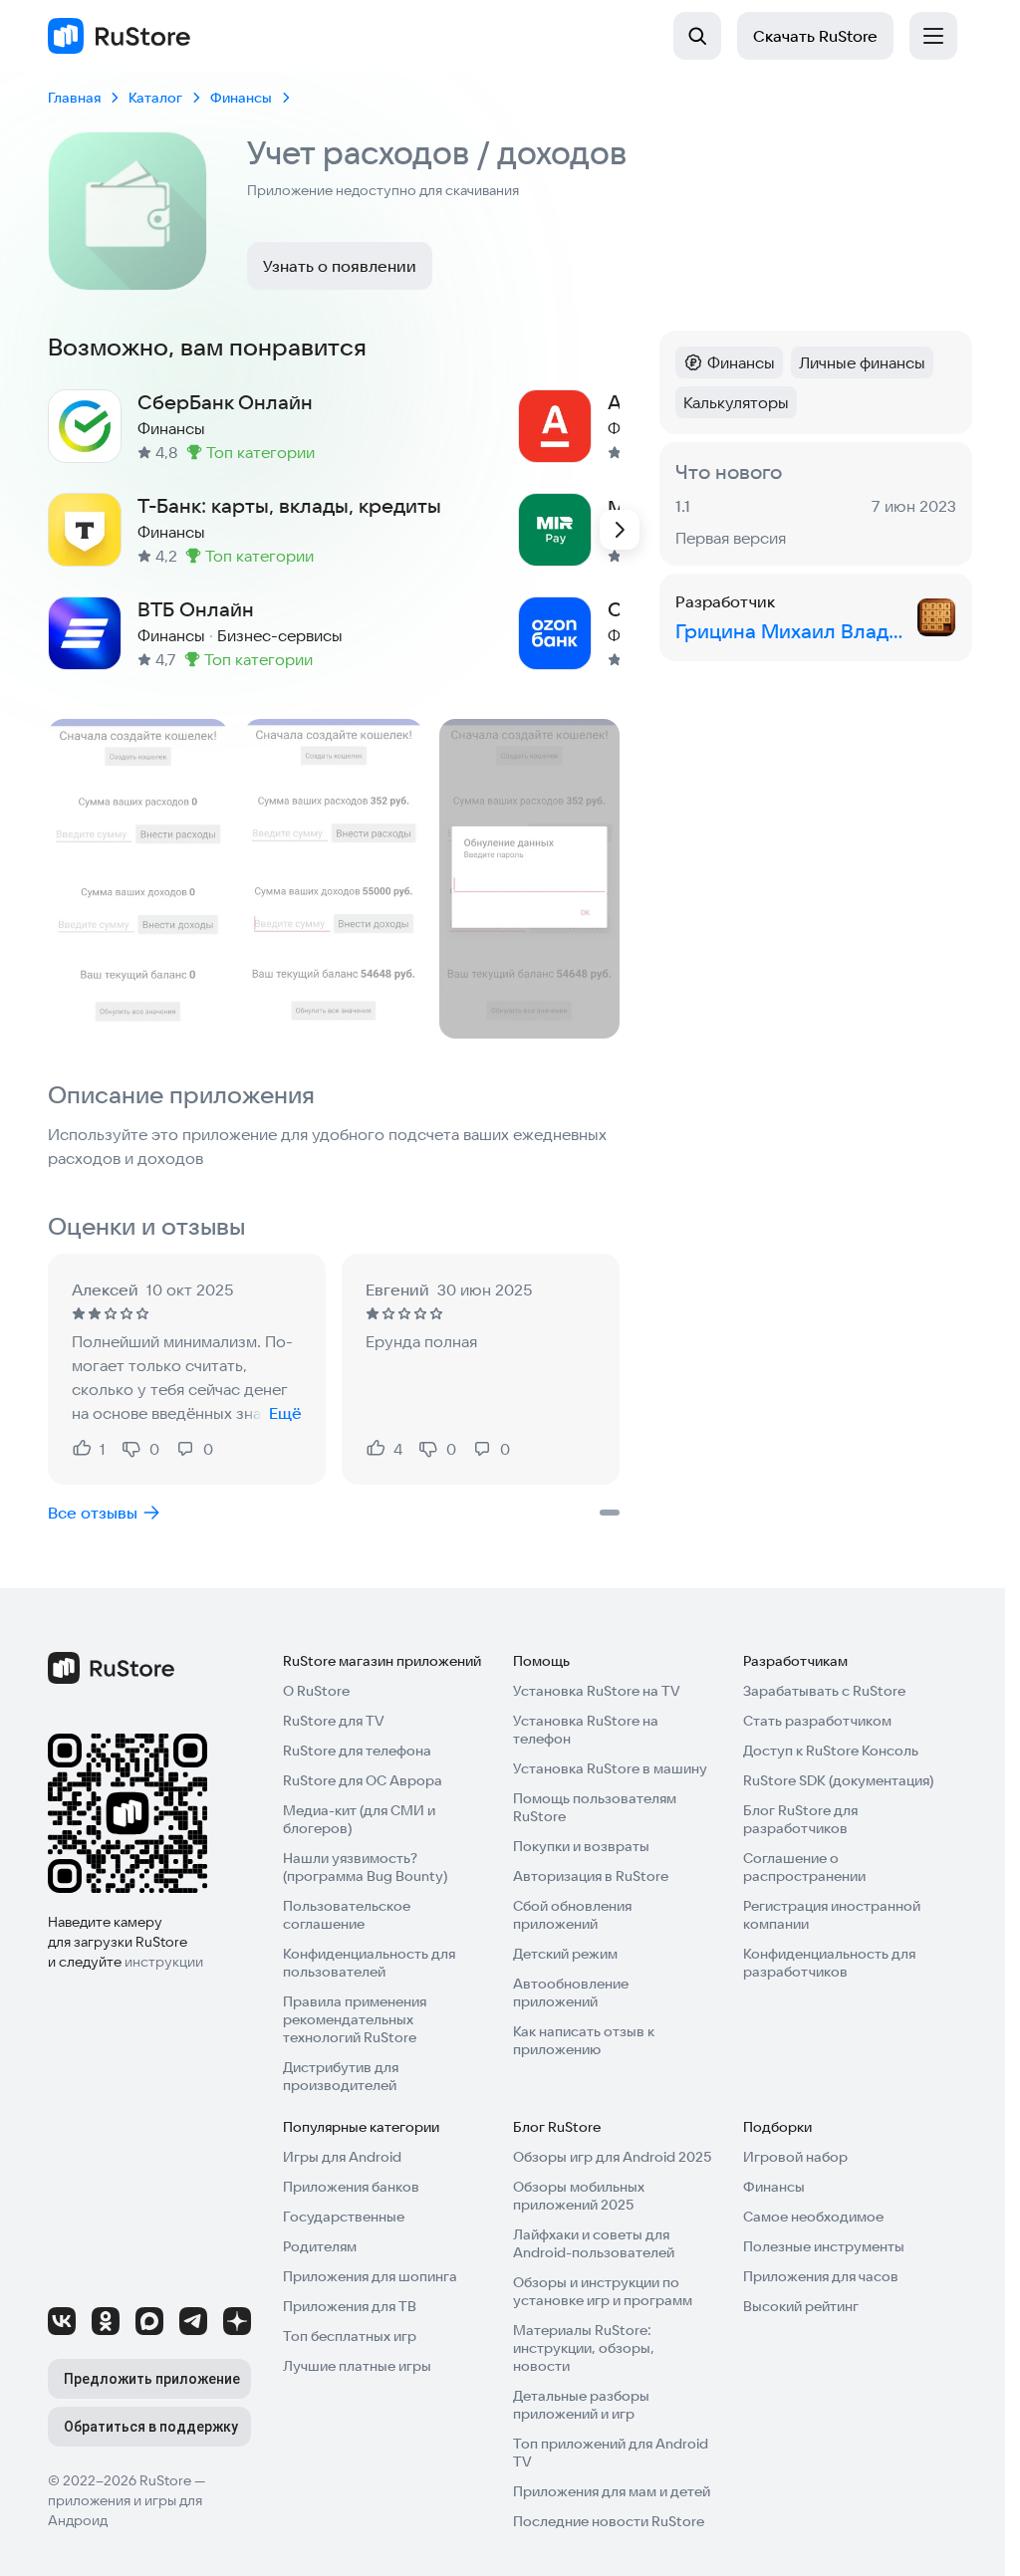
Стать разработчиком (817, 1721)
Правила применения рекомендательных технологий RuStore (355, 2019)
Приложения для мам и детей (612, 2491)
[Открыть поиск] (697, 36)
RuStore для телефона (357, 1751)
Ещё (285, 1413)
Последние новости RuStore (609, 2521)
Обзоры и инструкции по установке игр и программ (603, 2291)
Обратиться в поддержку (151, 2427)
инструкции (164, 1962)
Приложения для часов (821, 2276)
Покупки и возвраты (581, 1846)
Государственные (344, 2217)
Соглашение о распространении (804, 1867)
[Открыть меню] (933, 36)
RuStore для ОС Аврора (363, 1780)
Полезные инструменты (824, 2246)
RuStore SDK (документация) (838, 1780)
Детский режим (565, 1954)
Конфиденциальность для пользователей (369, 1963)
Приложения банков (351, 2187)
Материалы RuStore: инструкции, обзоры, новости (584, 2348)
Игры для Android (342, 2157)
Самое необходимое (813, 2217)
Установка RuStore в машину (610, 1768)
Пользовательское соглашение (347, 1915)
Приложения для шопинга (370, 2276)
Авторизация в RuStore (591, 1876)
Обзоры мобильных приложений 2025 (579, 2196)
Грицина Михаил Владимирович (792, 631)
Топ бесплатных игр (350, 2336)
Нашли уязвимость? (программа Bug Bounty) (365, 1867)
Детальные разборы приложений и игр (581, 2405)
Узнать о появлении (340, 266)
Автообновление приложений (571, 1992)
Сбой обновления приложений (572, 1915)
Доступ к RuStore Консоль (831, 1751)
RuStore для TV (334, 1721)
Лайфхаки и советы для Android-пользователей (594, 2243)
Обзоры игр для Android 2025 (612, 2157)
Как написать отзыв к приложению (584, 2040)
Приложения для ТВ (350, 2306)
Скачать (815, 36)
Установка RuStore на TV (597, 1691)
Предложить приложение (152, 2379)
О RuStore (316, 1691)
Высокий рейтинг (801, 2306)
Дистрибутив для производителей (341, 2076)
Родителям (320, 2246)
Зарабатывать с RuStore (824, 1691)
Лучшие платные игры (357, 2366)
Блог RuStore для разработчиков (800, 1819)
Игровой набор (795, 2157)
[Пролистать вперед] (620, 530)
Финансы (774, 2187)
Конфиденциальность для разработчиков (829, 1963)
